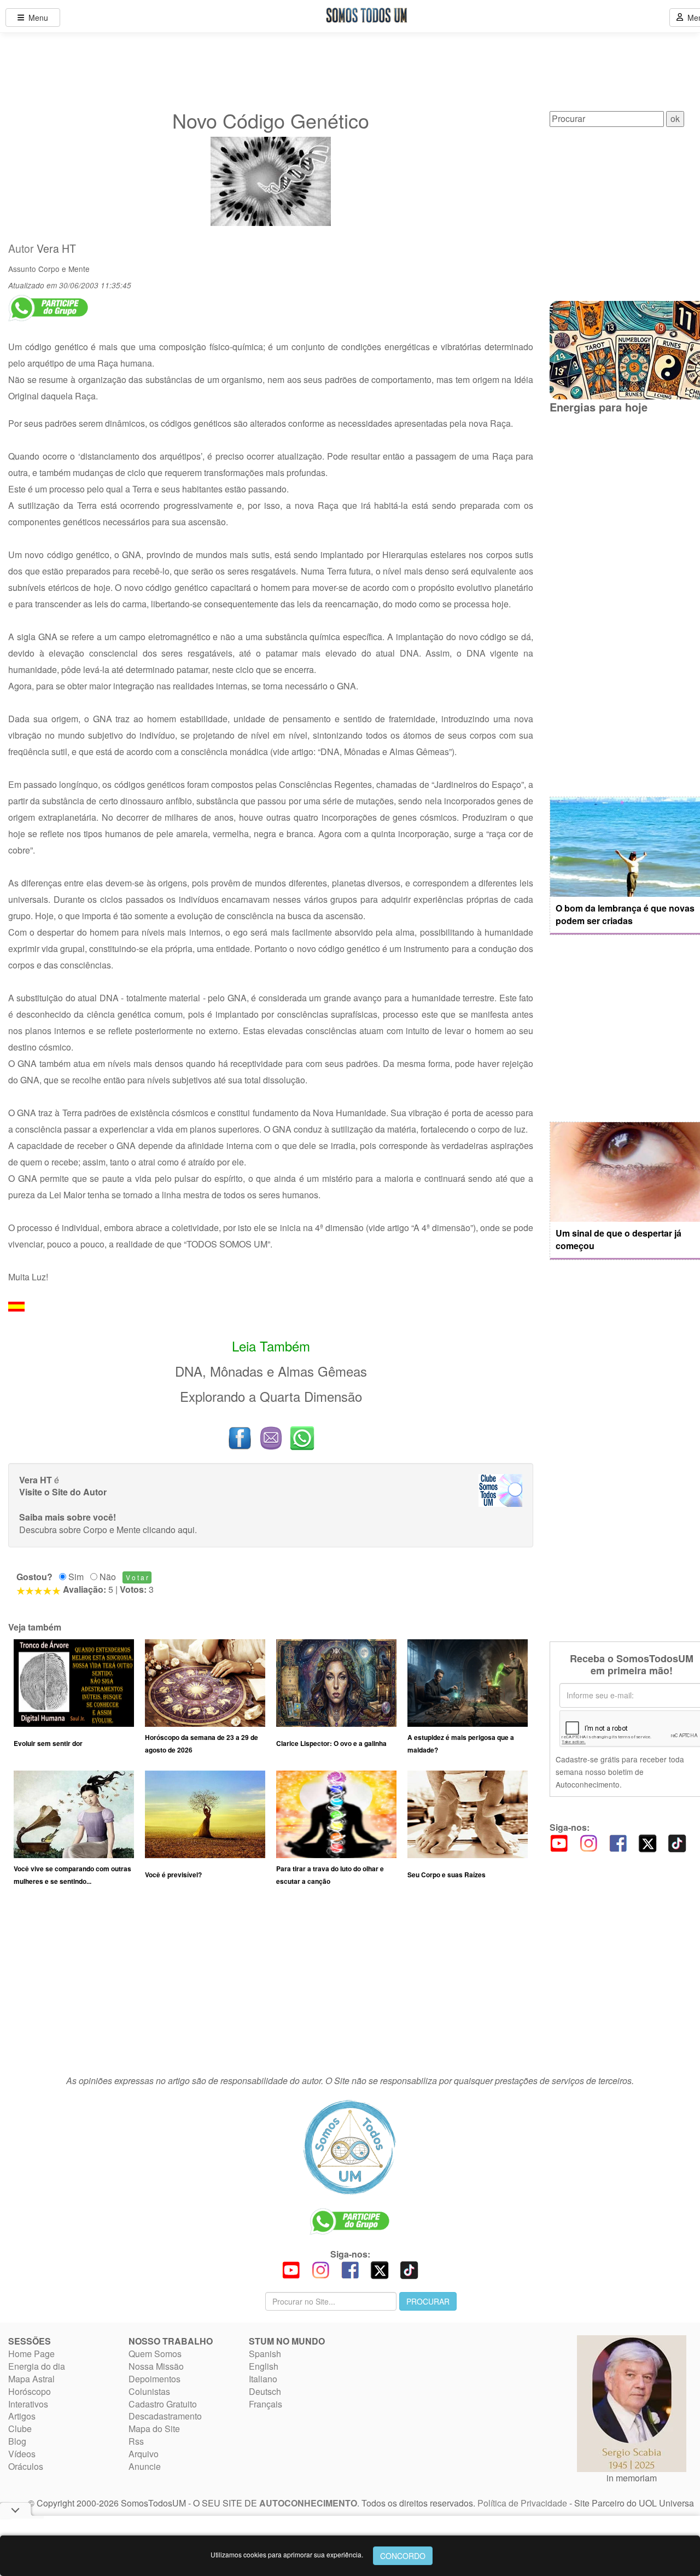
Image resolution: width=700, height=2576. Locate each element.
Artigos (22, 2416)
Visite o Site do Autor (63, 1492)
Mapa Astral (31, 2379)
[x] (647, 1842)
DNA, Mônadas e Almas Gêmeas (271, 1371)
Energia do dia (37, 2366)
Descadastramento (165, 2416)
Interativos (28, 2404)
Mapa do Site (154, 2429)
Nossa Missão (156, 2366)
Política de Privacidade (522, 2503)
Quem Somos (155, 2354)
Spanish (265, 2354)
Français (266, 2404)
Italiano (263, 2379)
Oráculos (26, 2466)
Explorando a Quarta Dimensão (271, 1396)
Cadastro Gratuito (163, 2404)
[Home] (350, 2147)
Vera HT (56, 248)
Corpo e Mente (64, 269)
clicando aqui (169, 1530)
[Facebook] (618, 1842)
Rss (136, 2441)
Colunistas (149, 2391)
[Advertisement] (271, 1986)
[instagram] (588, 1842)
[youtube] (559, 1842)
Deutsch (265, 2391)
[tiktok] (677, 1842)
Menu (36, 18)
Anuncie (145, 2466)
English (264, 2366)
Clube (20, 2429)
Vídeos (22, 2454)
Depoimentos (154, 2379)
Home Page (31, 2354)
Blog (17, 2441)
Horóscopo (30, 2391)
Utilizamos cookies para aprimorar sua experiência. (287, 2554)
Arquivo (144, 2454)
